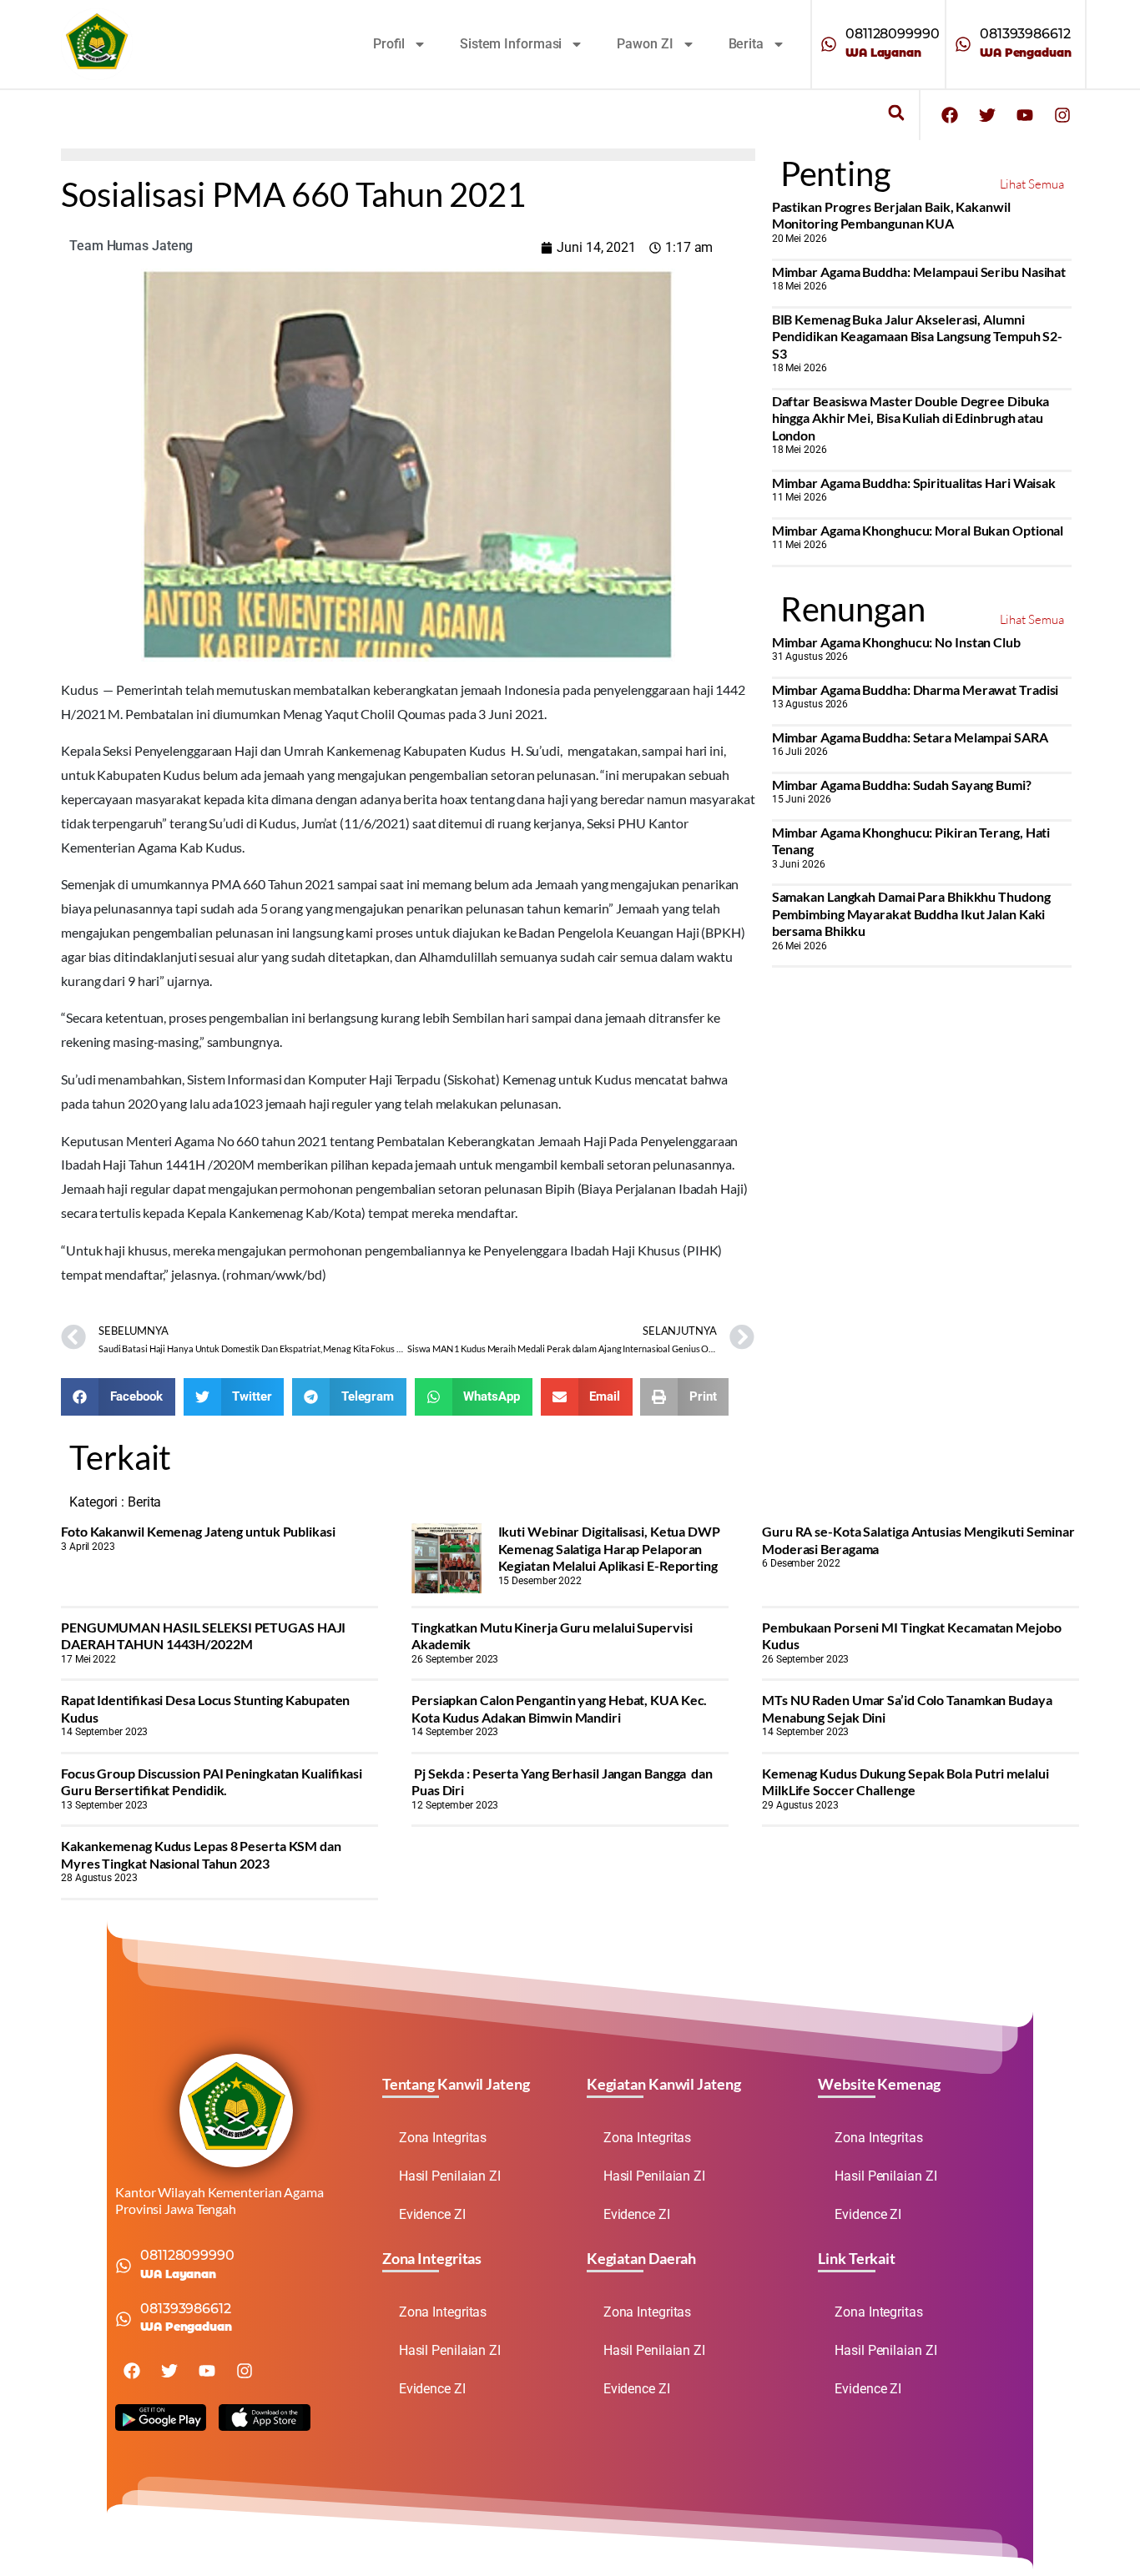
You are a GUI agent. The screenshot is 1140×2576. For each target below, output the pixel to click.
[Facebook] (950, 115)
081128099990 (893, 34)
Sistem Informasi (511, 44)
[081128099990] (829, 44)
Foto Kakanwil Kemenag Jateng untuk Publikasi (198, 1531)
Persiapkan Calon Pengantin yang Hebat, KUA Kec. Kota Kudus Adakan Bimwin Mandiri (559, 1708)
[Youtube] (1025, 115)
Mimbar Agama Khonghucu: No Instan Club (896, 642)
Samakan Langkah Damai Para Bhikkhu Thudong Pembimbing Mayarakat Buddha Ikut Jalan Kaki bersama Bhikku (911, 913)
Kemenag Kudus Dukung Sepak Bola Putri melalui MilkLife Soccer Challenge (905, 1781)
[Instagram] (1062, 115)
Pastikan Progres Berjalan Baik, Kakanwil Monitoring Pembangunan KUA (891, 215)
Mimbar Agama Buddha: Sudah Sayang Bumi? (902, 785)
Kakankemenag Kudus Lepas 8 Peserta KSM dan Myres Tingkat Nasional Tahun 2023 (201, 1854)
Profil (389, 44)
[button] (896, 113)
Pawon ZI (645, 44)
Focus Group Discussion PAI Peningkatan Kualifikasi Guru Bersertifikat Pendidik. (212, 1781)
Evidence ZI (432, 2214)
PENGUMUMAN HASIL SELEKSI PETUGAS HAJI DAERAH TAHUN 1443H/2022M (203, 1635)
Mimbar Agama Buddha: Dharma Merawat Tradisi (916, 689)
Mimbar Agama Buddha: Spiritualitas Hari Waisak (914, 483)
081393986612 (1025, 34)
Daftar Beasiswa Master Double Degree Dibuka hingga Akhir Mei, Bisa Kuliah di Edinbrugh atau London (911, 418)
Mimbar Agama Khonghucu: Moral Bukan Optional (918, 530)
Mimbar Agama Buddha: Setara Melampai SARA (910, 737)
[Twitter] (987, 115)
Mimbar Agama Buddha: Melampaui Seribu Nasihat (919, 272)
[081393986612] (963, 44)
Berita (746, 44)
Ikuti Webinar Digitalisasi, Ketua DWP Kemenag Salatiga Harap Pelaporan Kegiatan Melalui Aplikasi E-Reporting (609, 1548)
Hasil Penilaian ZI (450, 2176)
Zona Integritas (443, 2138)
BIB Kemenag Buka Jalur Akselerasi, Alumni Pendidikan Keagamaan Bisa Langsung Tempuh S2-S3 (918, 336)
